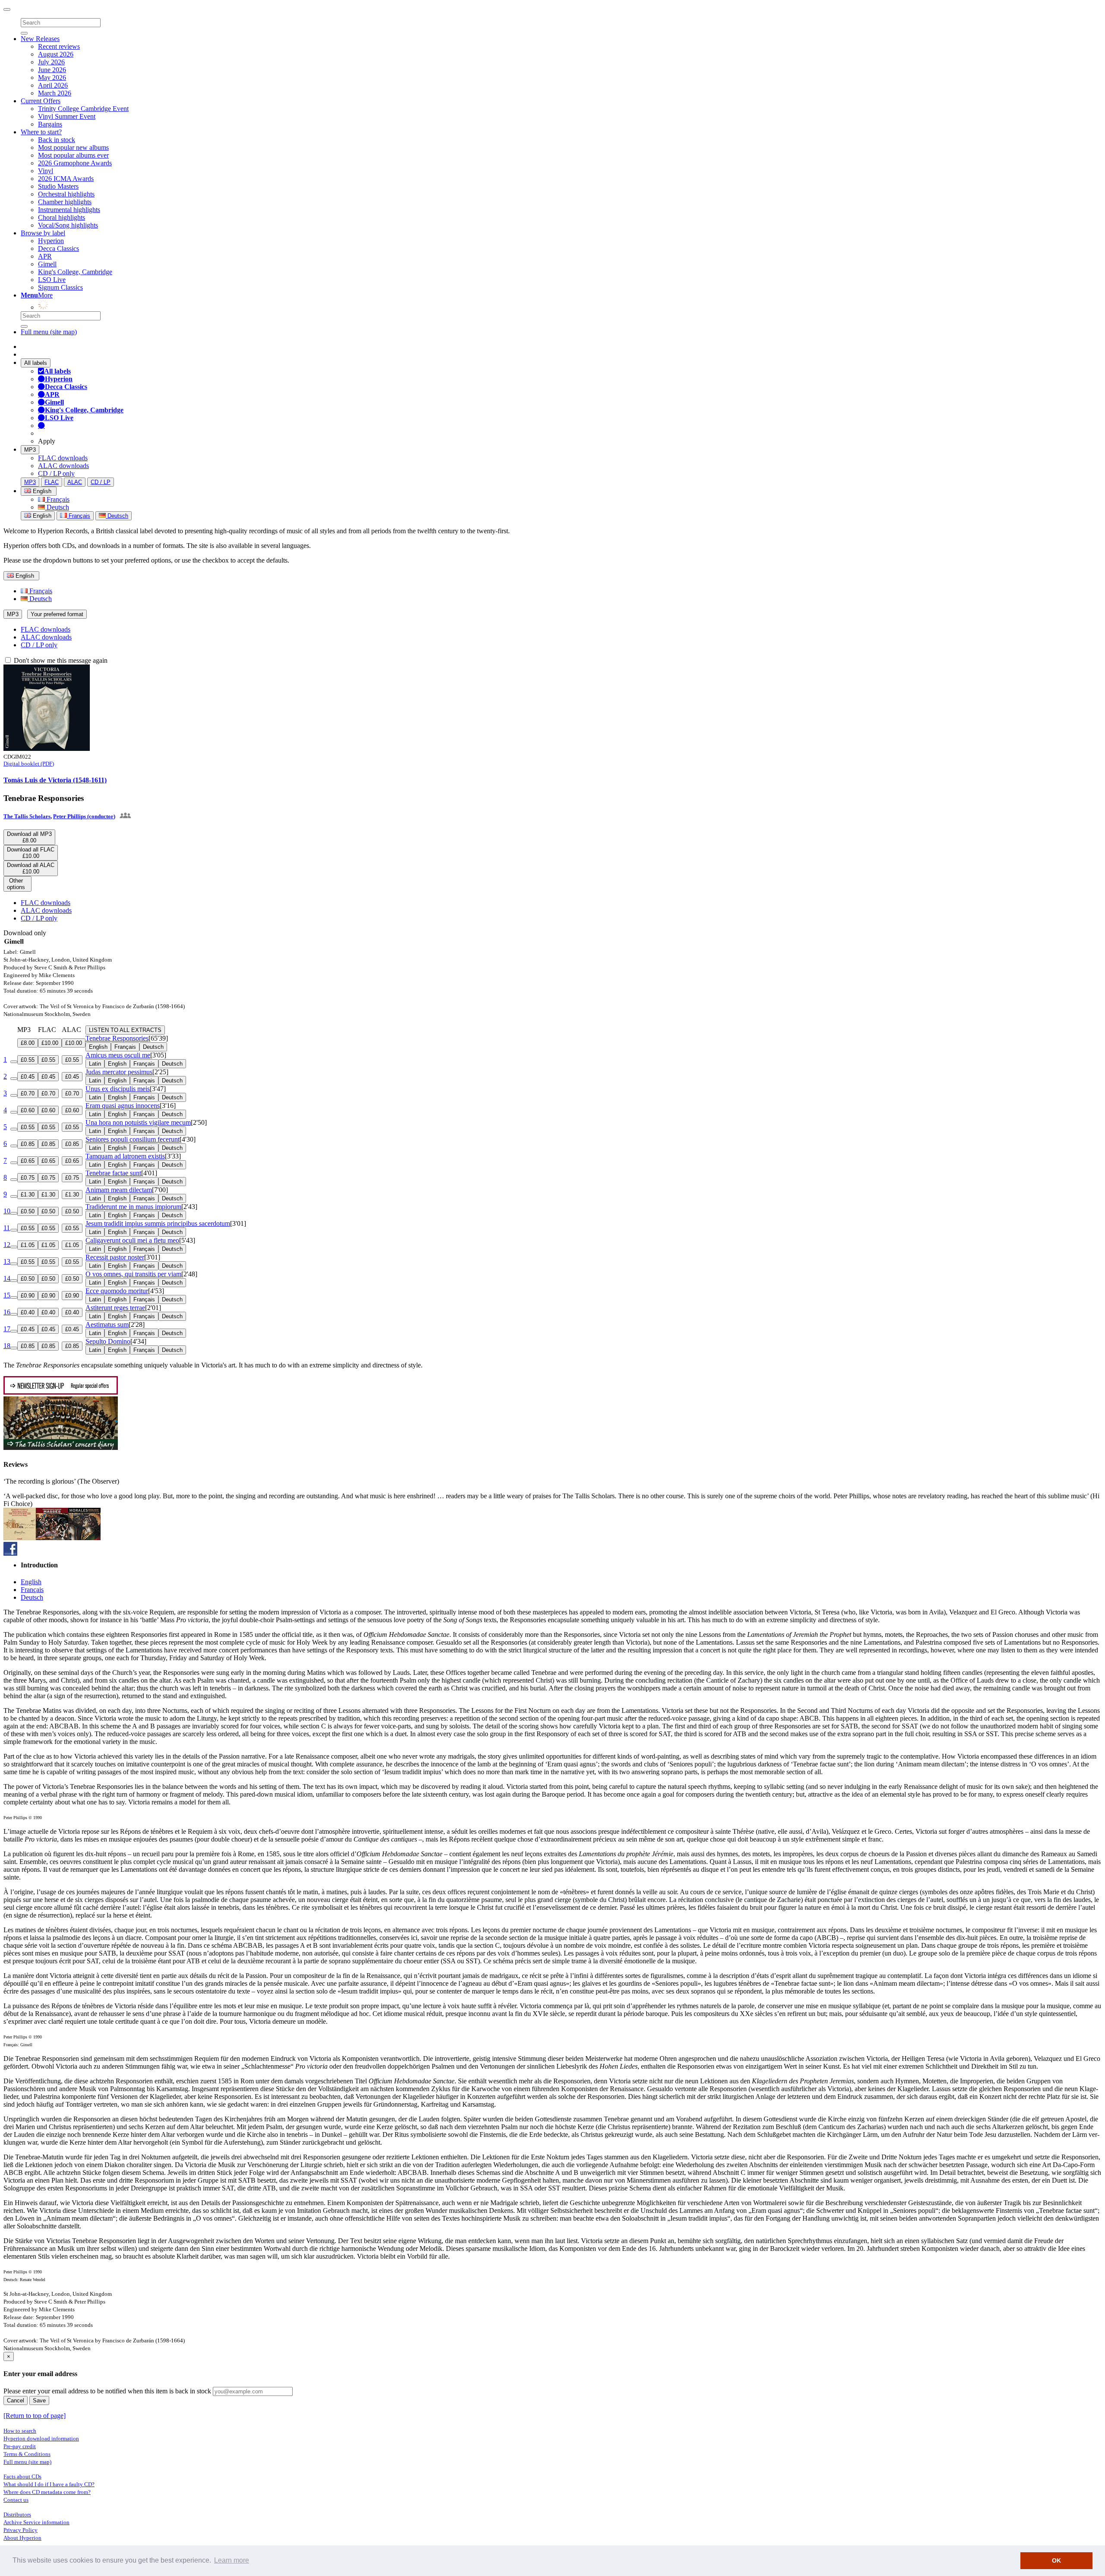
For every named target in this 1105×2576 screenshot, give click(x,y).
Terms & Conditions (27, 2454)
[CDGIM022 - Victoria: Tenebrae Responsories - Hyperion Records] (47, 748)
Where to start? (41, 132)
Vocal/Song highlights (68, 225)
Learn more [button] (232, 2560)
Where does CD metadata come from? (47, 2492)
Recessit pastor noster (115, 1257)
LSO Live (52, 280)
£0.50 (28, 1211)
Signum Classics (60, 287)
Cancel (16, 2400)
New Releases (40, 39)
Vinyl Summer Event (67, 116)
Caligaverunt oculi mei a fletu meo (132, 1240)
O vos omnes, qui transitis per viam (133, 1274)
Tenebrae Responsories (117, 1038)
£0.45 (28, 1077)
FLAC (52, 482)
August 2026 (56, 54)
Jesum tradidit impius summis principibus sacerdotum (158, 1223)
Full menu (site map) (49, 332)
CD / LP (101, 482)
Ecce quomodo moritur (117, 1291)
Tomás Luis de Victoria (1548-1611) (55, 780)
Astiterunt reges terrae (115, 1308)
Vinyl (46, 171)
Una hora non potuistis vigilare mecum (138, 1122)
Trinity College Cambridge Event (83, 109)
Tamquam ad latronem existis (125, 1156)
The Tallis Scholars (27, 816)
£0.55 (28, 1060)
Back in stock (57, 140)
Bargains (50, 124)
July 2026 (51, 62)
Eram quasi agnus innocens (123, 1106)
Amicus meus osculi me (118, 1055)
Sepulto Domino (108, 1341)
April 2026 (53, 85)
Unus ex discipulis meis (118, 1089)
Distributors (17, 2514)
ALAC (75, 482)
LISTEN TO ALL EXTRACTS (125, 1030)
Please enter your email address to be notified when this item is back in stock (107, 2391)
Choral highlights (62, 217)
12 (7, 1245)
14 (7, 1278)
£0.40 (28, 1312)
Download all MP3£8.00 (29, 837)
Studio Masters (58, 186)
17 (7, 1329)
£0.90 (28, 1296)
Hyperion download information (41, 2438)
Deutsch (57, 507)
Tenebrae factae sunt (113, 1173)
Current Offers (41, 101)
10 (7, 1211)
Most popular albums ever (73, 155)
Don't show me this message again (60, 660)
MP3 (30, 450)
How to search (20, 2431)
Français (57, 499)
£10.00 (50, 1043)
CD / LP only (56, 473)
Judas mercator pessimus (119, 1072)
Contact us (16, 2500)
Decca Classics (58, 248)
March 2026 (55, 93)
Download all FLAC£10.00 (31, 853)
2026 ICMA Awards (66, 179)
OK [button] (1056, 2560)
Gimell (47, 264)
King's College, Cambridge (75, 272)
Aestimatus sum (107, 1324)
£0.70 (28, 1093)
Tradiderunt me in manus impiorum (133, 1207)
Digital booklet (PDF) (29, 764)
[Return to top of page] (35, 2416)
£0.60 (28, 1110)
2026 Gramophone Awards (75, 163)
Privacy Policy (21, 2530)
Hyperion (51, 241)
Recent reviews (59, 46)
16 (7, 1312)
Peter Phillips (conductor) (84, 816)
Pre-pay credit (20, 2446)
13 (7, 1261)
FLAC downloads (63, 458)
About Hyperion (22, 2538)
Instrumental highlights (69, 210)
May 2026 (52, 78)
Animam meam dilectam (119, 1190)
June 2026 (52, 70)
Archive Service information (36, 2522)
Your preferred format (57, 614)
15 (7, 1295)
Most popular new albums (73, 147)
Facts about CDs (22, 2476)
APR (45, 256)
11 (7, 1228)
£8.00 (28, 1043)
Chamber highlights (65, 202)
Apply (47, 441)
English (41, 516)
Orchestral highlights (66, 194)
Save (39, 2400)
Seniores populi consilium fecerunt (133, 1139)
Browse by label (43, 233)
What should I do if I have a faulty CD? (49, 2484)
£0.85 (28, 1144)
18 (7, 1346)
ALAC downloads (63, 466)
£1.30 (28, 1195)
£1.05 (28, 1245)
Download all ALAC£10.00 (31, 868)
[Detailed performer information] (125, 816)
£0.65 (28, 1161)
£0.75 (28, 1178)
